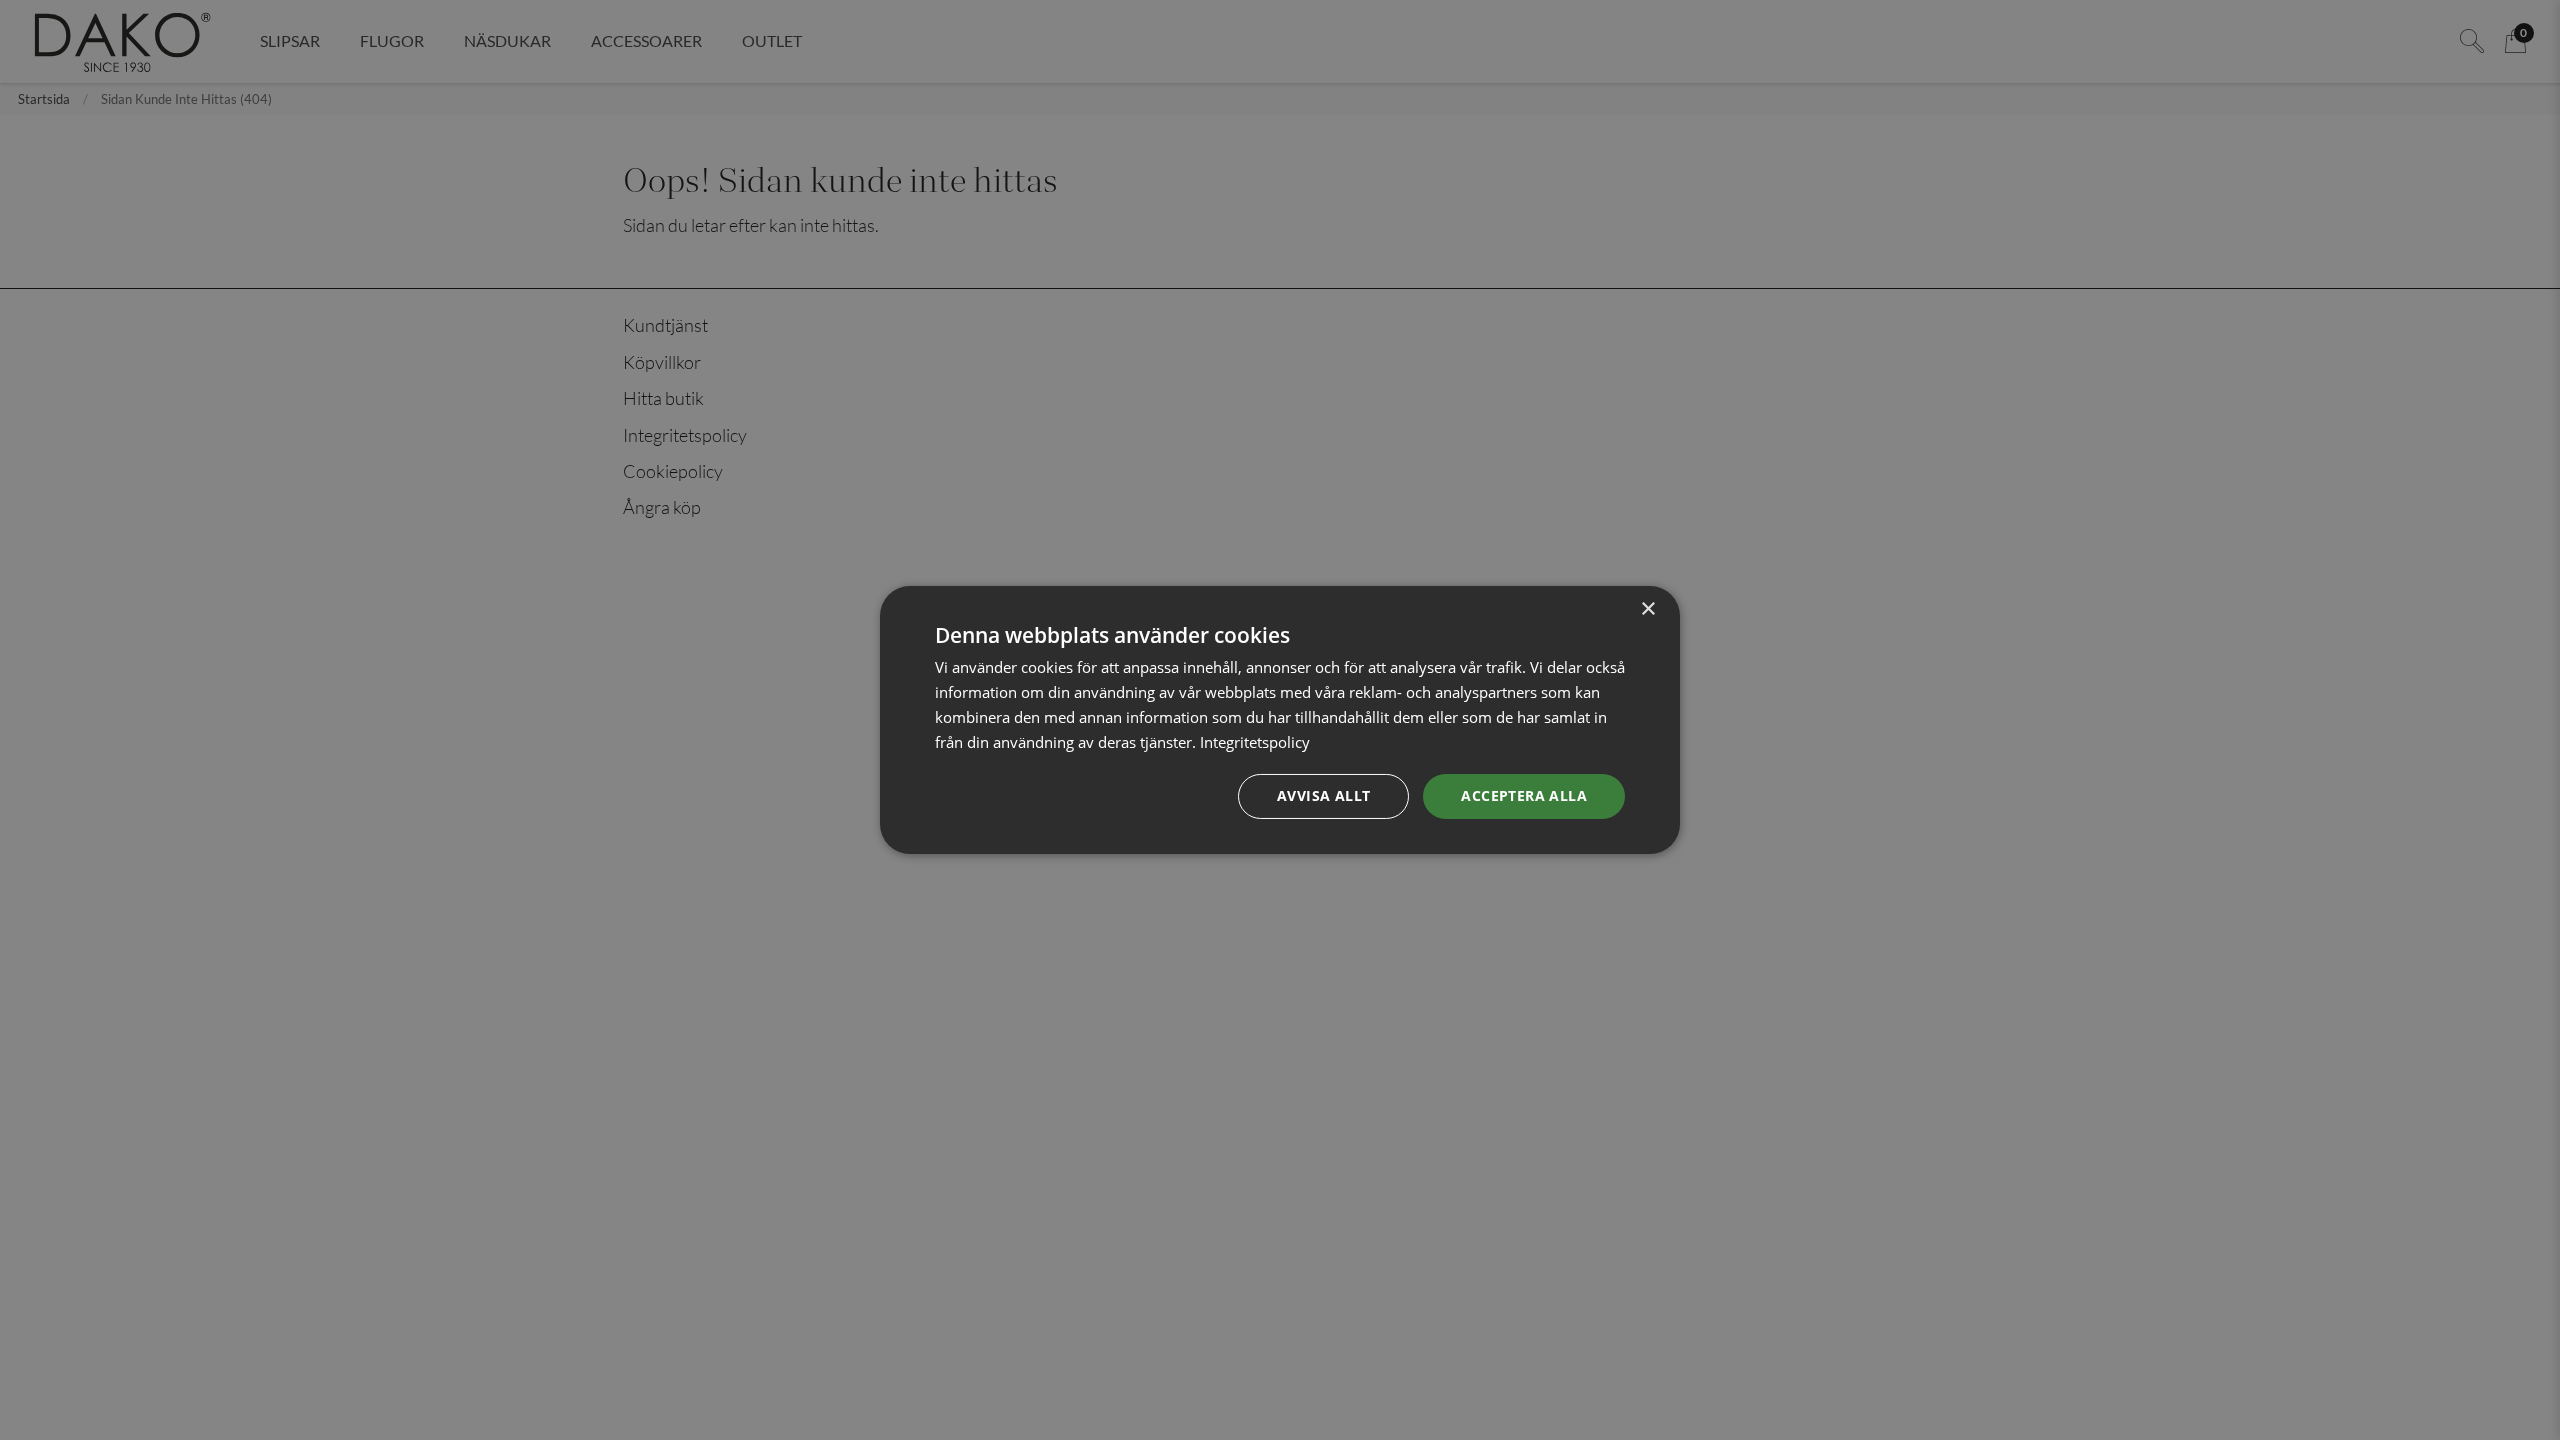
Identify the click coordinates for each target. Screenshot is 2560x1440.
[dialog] (1280, 720)
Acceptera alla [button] (1524, 795)
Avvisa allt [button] (1323, 795)
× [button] (1647, 609)
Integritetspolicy (1255, 742)
